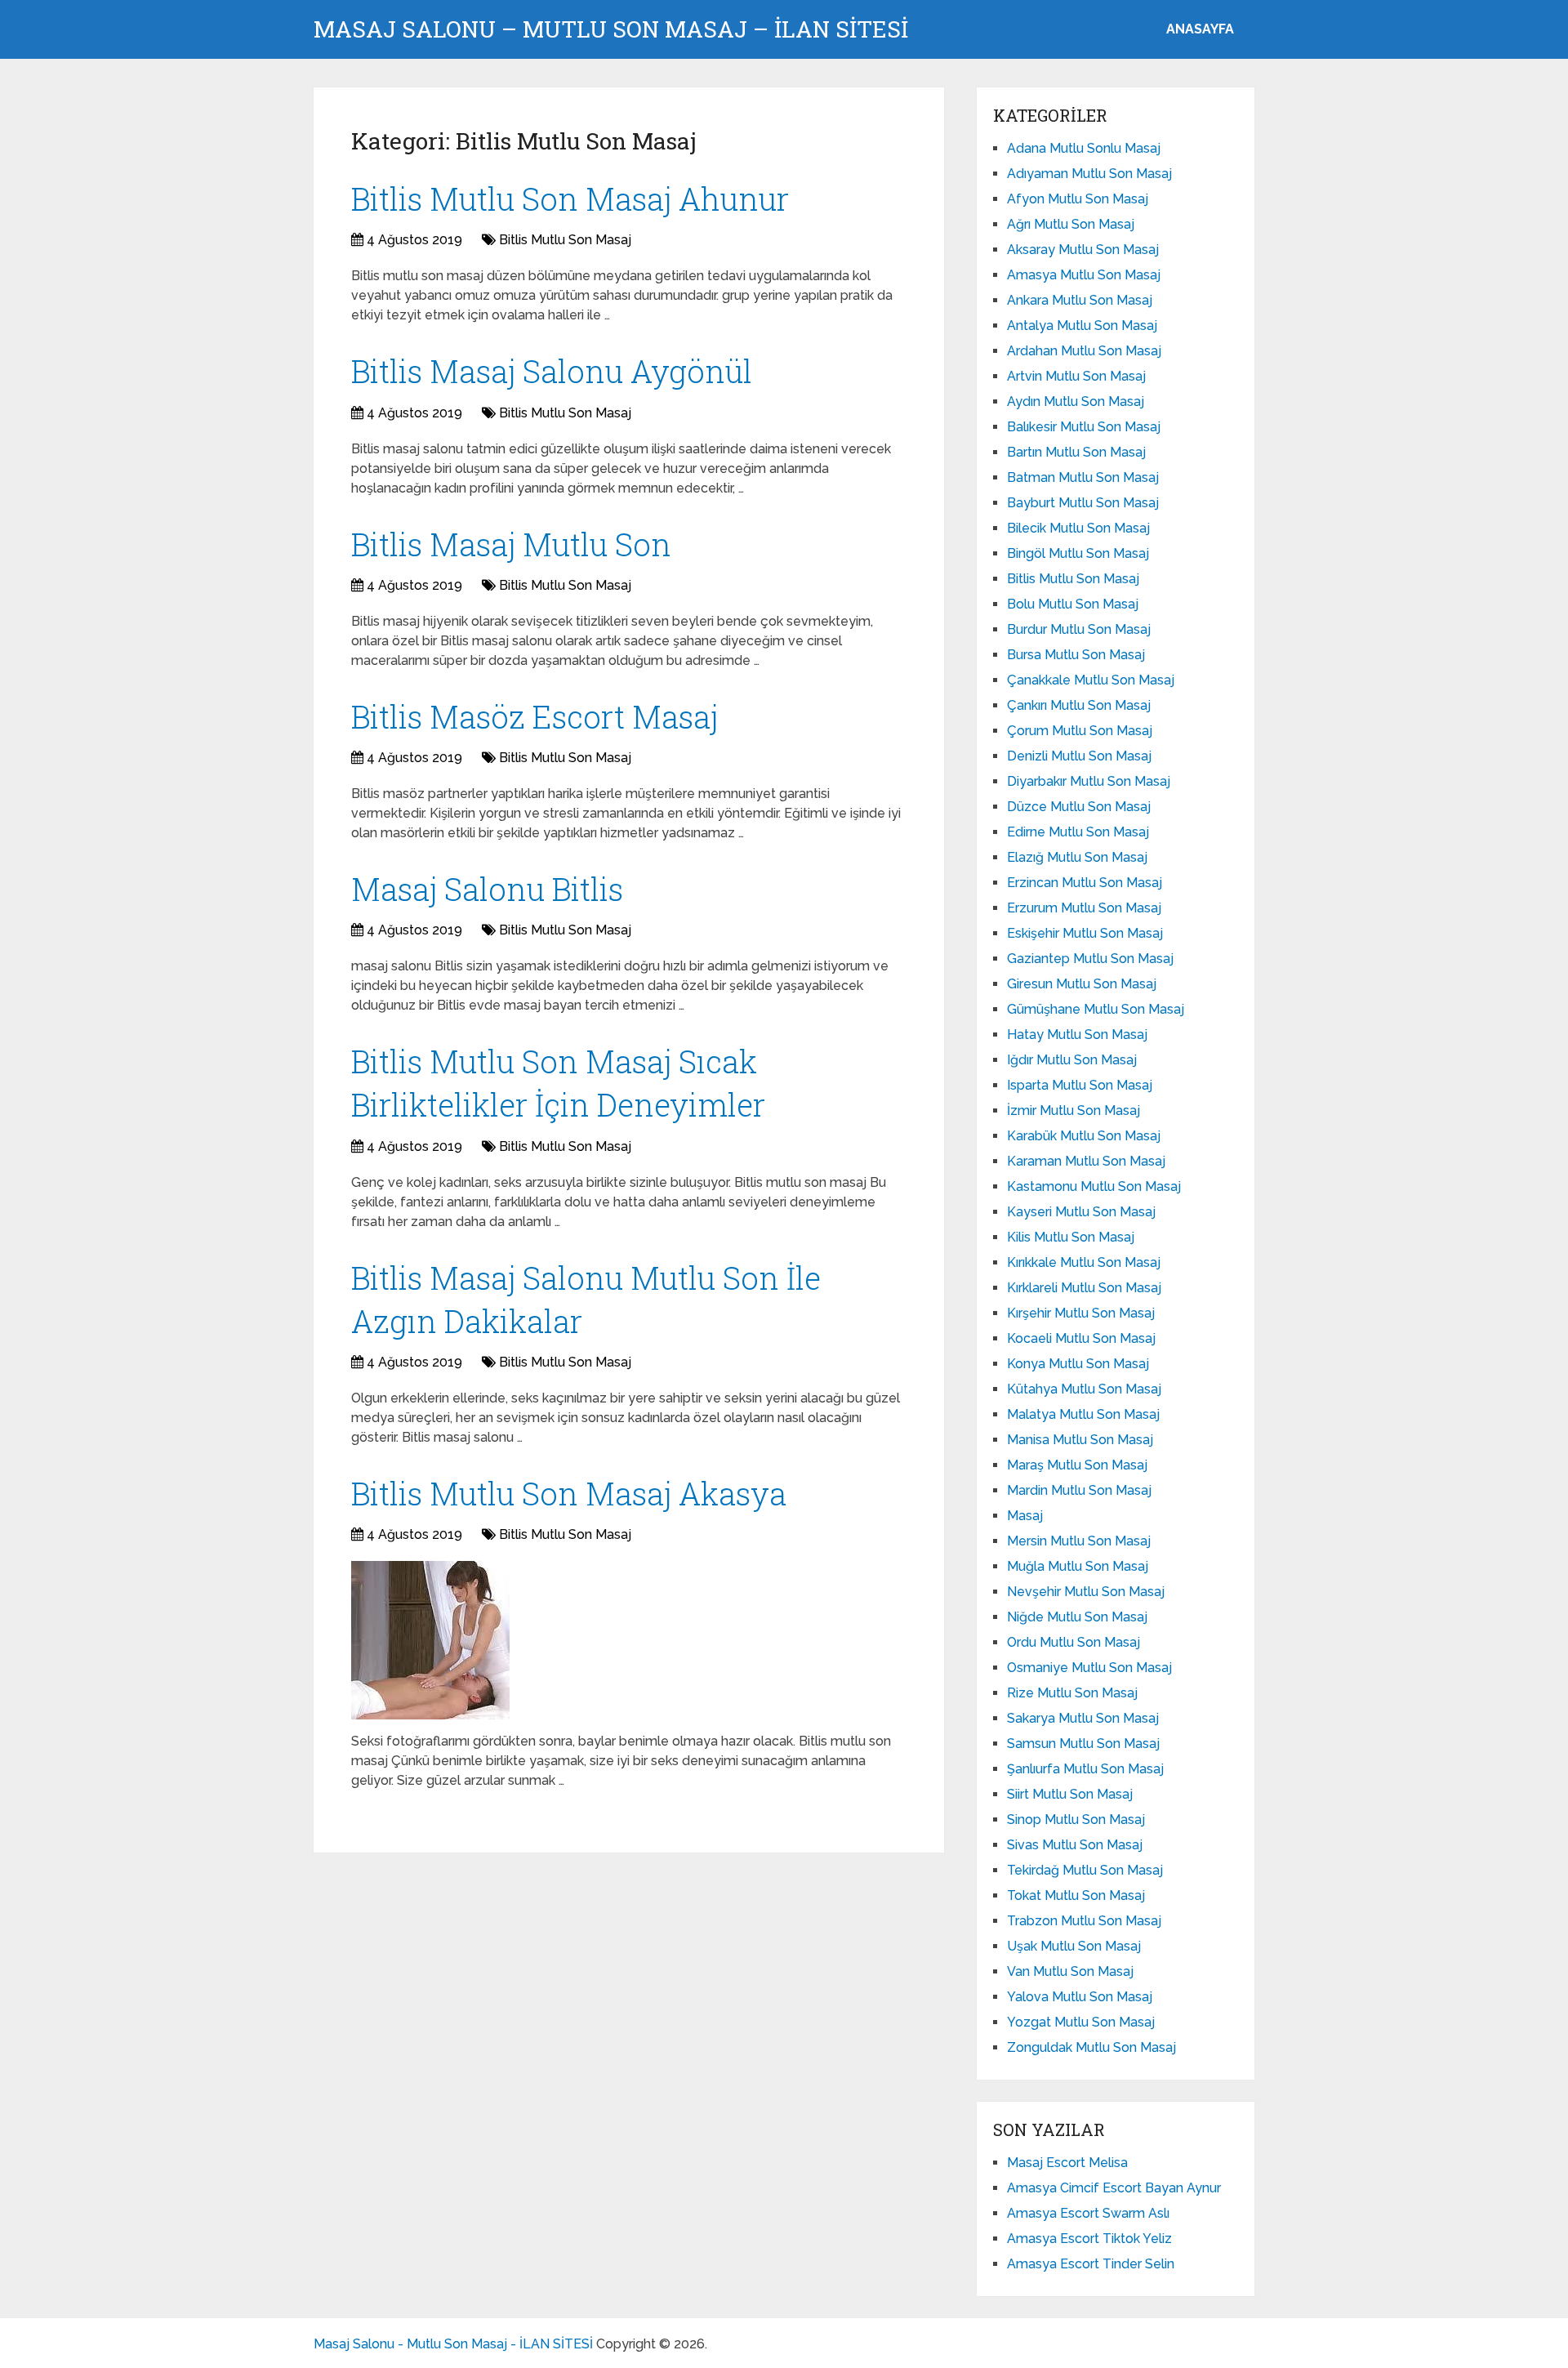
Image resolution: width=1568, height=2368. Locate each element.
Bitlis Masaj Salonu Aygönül (552, 371)
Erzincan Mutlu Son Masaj (1085, 883)
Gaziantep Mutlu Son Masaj (1090, 959)
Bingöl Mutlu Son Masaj (1078, 553)
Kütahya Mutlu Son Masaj (1084, 1389)
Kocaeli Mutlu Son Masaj (1081, 1338)
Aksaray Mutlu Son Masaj (1083, 250)
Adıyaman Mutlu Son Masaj (1089, 174)
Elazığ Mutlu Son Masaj (1077, 857)
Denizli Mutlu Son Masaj (1079, 756)
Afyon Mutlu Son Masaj (1078, 199)
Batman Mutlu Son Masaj (1083, 477)
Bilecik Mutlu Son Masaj (1078, 528)
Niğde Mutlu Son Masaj (1077, 1617)
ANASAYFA (1200, 29)
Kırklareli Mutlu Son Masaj (1084, 1288)
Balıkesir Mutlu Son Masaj (1084, 427)
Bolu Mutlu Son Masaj (1073, 604)
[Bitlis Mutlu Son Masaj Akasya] (430, 1640)
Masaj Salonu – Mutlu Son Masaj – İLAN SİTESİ (611, 29)
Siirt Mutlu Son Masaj (1070, 1794)
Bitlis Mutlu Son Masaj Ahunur (570, 198)
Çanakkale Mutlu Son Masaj (1091, 680)
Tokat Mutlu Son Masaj (1076, 1895)
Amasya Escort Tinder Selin (1091, 2264)
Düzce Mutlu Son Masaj (1079, 807)
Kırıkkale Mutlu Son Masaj (1084, 1262)
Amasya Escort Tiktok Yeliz (1089, 2239)
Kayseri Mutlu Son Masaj (1081, 1212)
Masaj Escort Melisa (1067, 2163)
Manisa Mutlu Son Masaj (1080, 1440)
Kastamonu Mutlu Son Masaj (1094, 1186)
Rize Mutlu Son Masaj (1072, 1693)
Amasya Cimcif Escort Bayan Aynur (1114, 2188)
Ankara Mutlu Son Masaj (1080, 300)
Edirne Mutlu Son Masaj (1078, 832)
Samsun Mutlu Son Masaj (1083, 1744)
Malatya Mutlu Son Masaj (1083, 1414)
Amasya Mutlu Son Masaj (1084, 275)
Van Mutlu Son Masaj (1070, 1971)
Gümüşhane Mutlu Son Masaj (1096, 1009)
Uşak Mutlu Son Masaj (1074, 1946)
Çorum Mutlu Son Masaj (1080, 731)
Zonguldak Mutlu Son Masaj (1091, 2047)
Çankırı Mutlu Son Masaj (1079, 705)
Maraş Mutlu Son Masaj (1077, 1465)
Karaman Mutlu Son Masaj (1086, 1161)
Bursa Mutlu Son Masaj (1076, 655)
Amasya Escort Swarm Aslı (1088, 2213)
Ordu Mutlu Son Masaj (1074, 1642)
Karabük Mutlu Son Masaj (1084, 1136)
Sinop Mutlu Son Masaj (1076, 1819)
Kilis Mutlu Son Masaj (1071, 1237)
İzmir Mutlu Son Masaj (1074, 1110)
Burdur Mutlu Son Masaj (1079, 629)
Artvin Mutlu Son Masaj (1076, 376)
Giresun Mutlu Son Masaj (1082, 984)
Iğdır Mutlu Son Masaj (1072, 1060)
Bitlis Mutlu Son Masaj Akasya (569, 1493)
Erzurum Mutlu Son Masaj (1084, 908)
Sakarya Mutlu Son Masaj (1083, 1718)
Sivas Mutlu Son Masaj (1075, 1845)
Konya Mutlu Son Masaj (1078, 1364)
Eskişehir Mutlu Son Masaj (1085, 933)
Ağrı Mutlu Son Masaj (1071, 224)
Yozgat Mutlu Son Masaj (1081, 2022)
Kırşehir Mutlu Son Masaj (1081, 1313)
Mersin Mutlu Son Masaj (1079, 1541)
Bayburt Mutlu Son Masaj (1083, 503)
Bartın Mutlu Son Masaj (1076, 452)
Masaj (1025, 1516)
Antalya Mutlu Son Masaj (1082, 326)
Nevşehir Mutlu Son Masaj (1086, 1592)
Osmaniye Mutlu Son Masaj (1089, 1668)
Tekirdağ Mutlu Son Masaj (1085, 1870)
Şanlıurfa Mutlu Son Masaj (1085, 1769)
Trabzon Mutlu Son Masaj (1084, 1921)
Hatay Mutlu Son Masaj (1077, 1035)
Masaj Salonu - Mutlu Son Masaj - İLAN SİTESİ (453, 2344)
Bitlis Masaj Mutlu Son (511, 544)
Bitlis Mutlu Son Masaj (565, 240)
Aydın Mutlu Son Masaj (1076, 401)
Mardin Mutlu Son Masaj (1079, 1490)
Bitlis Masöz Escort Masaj (535, 716)
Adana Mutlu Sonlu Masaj (1084, 148)
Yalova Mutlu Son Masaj (1080, 1997)
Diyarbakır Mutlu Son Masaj (1089, 781)
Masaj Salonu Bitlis (487, 889)
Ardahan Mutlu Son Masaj (1084, 351)
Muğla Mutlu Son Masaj (1078, 1566)
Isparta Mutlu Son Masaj (1080, 1085)
